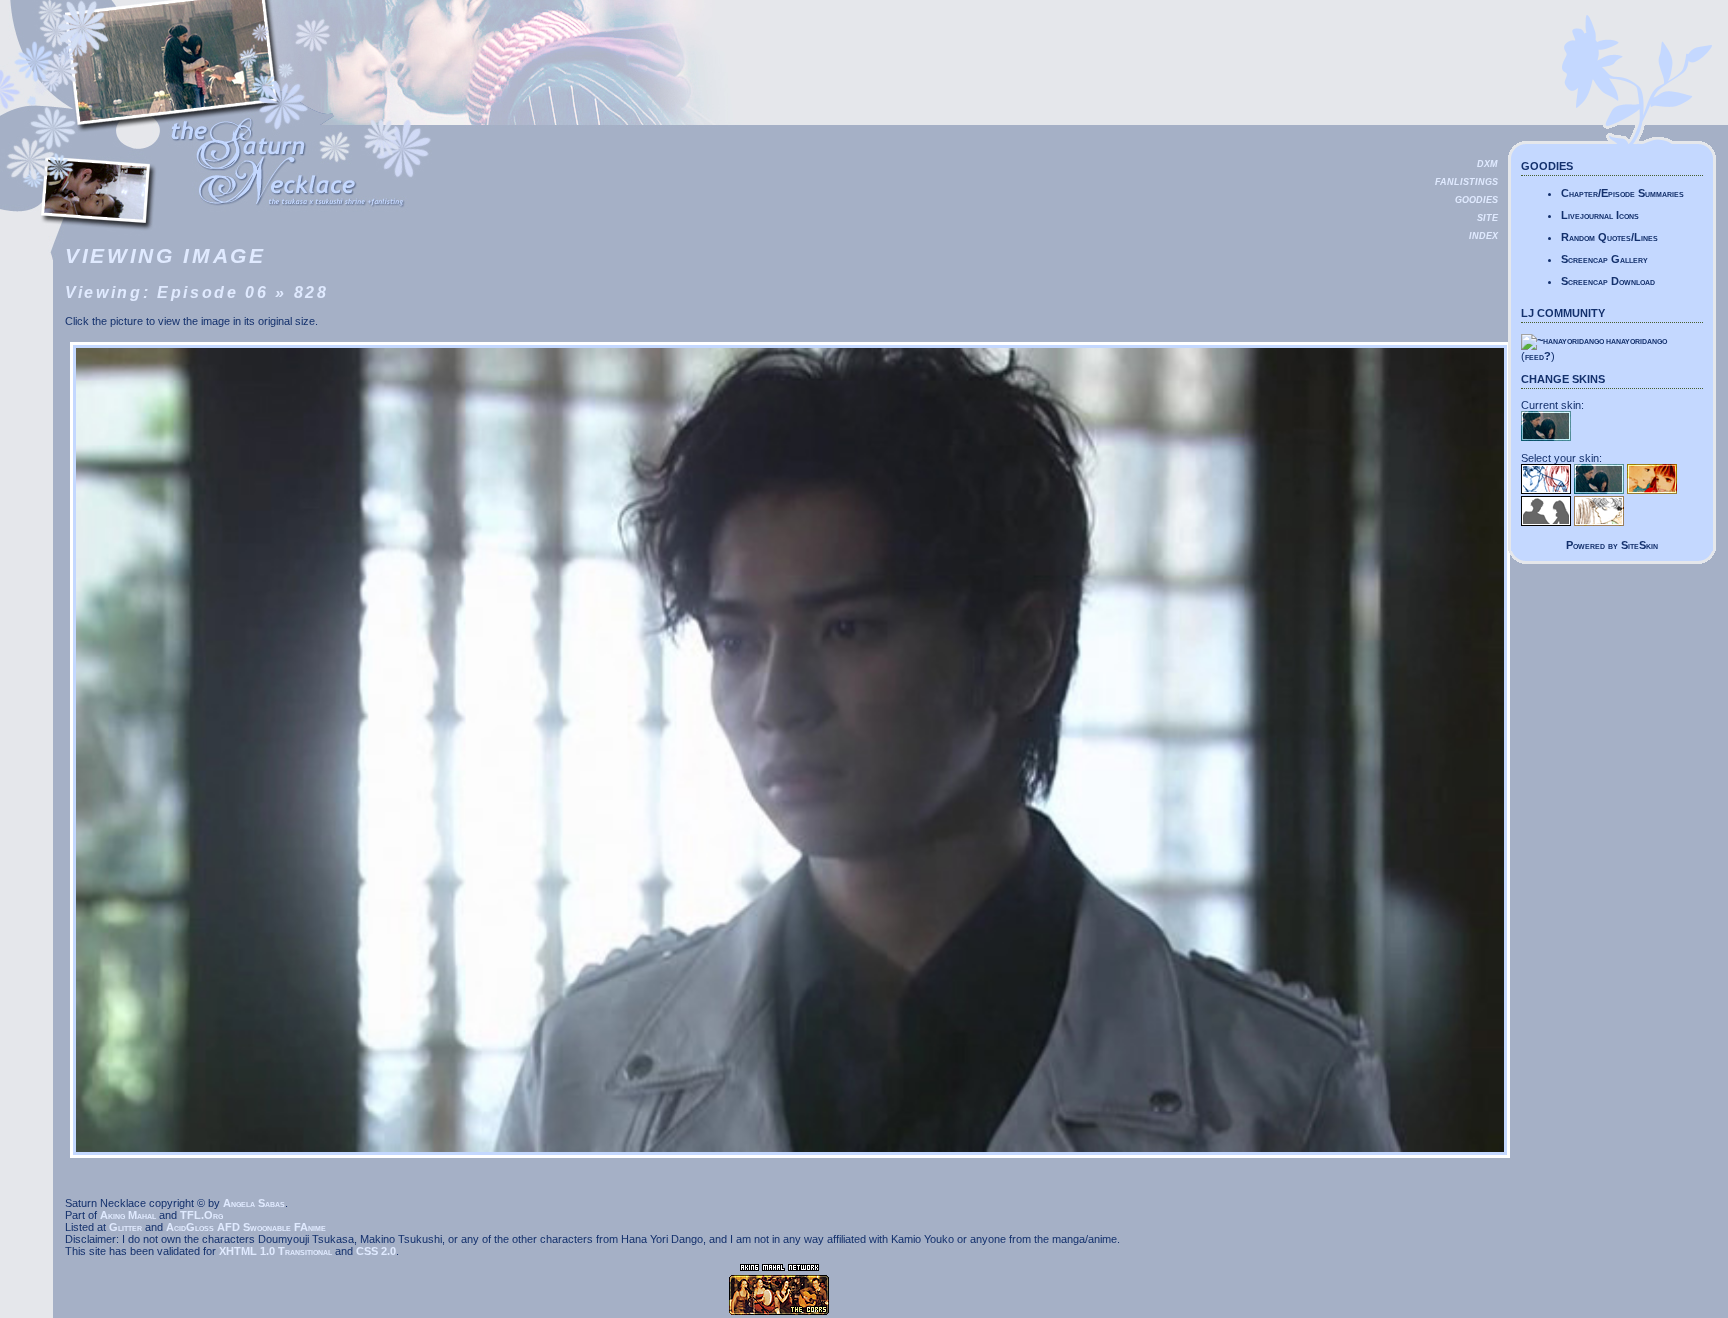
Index (1483, 236)
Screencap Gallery (1604, 259)
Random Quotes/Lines (1609, 237)
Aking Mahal (128, 1215)
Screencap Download (1608, 281)
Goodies (1476, 200)
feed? (1538, 356)
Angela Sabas (254, 1203)
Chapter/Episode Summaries (1622, 193)
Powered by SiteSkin (1612, 545)
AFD (228, 1227)
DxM (1487, 164)
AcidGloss (190, 1227)
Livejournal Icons (1600, 215)
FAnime (310, 1227)
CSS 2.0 (376, 1251)
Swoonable (267, 1227)
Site (1487, 218)
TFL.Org (201, 1215)
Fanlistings (1466, 182)
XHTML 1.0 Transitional (275, 1251)
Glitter (125, 1227)
